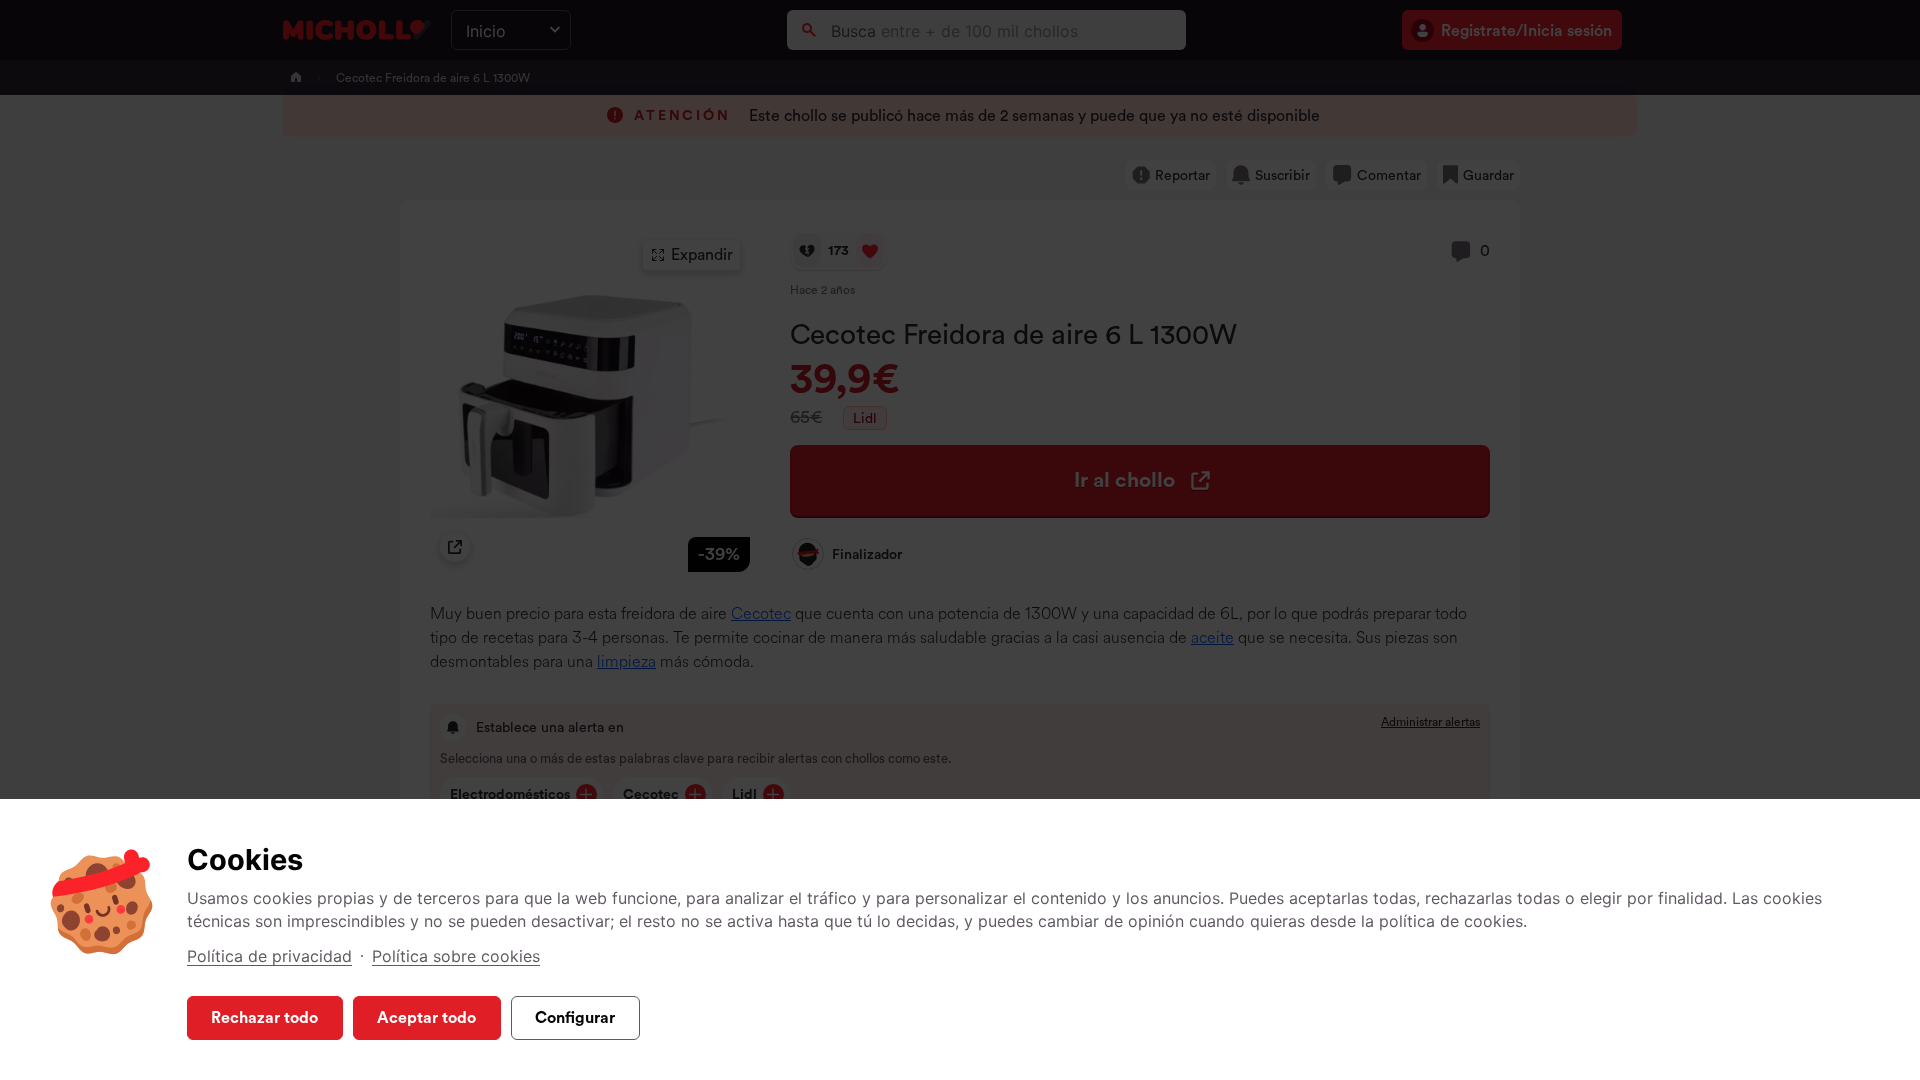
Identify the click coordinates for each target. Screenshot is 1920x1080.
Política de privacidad (269, 956)
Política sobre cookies (456, 956)
